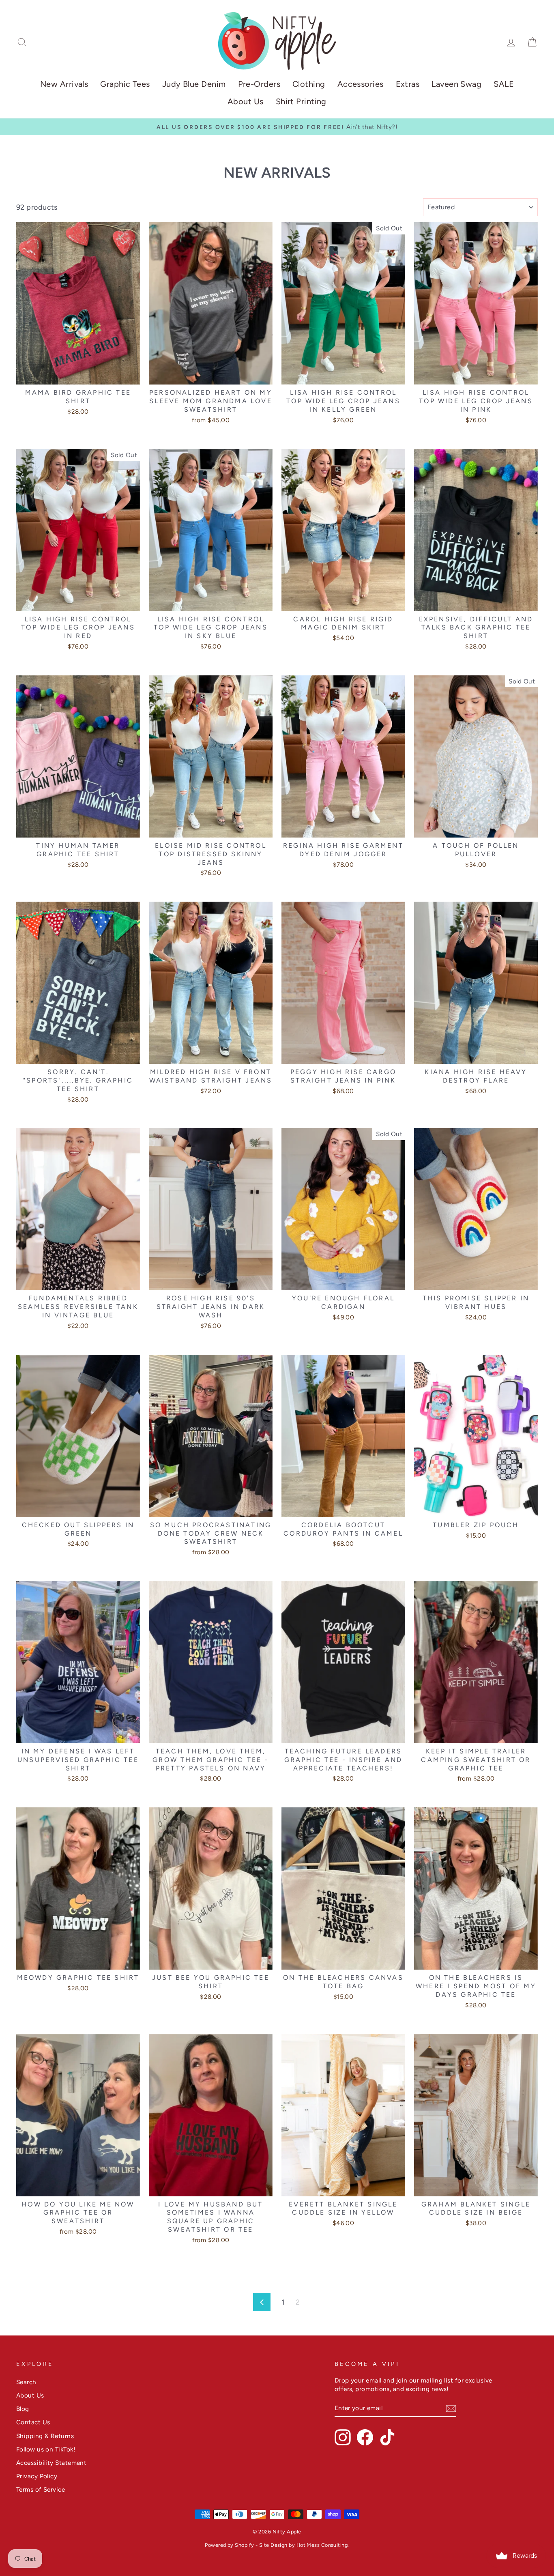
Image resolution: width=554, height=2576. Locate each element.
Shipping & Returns (45, 2436)
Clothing (309, 84)
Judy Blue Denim (194, 84)
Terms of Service (41, 2489)
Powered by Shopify (229, 2545)
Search (26, 2382)
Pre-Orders (259, 84)
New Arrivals (64, 84)
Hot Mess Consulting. (323, 2545)
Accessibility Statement (51, 2463)
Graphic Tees (125, 84)
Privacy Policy (37, 2476)
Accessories (361, 84)
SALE (504, 84)
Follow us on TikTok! (46, 2449)
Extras (408, 84)
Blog (23, 2409)
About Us (246, 101)
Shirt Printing (301, 101)
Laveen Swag (456, 84)
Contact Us (33, 2422)
